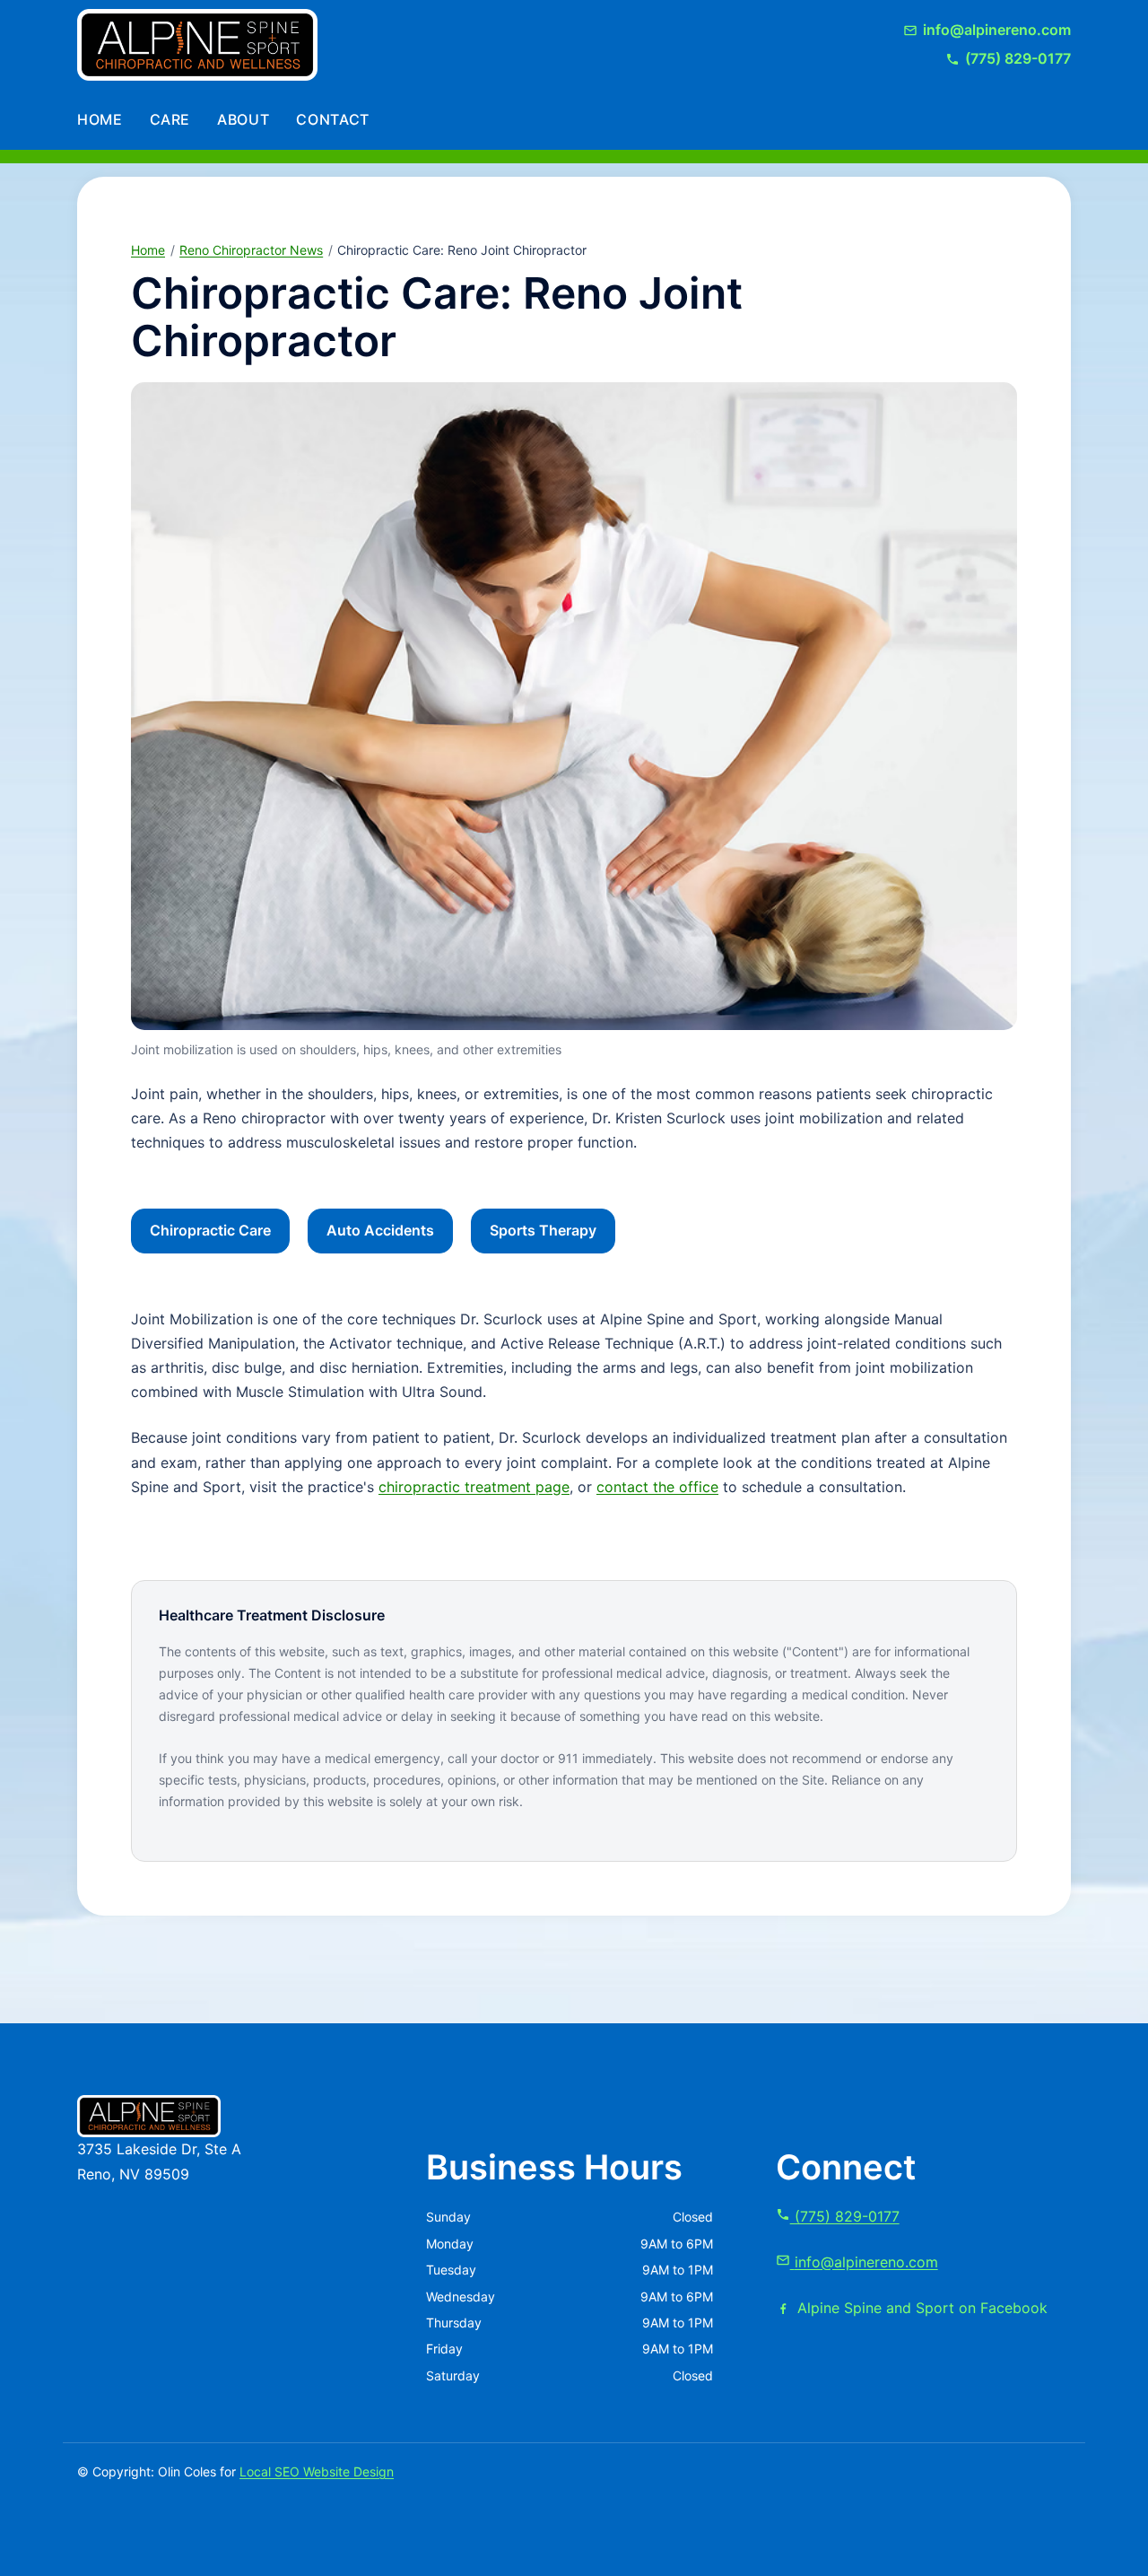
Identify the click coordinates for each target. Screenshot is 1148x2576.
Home (100, 119)
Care (170, 119)
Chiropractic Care (210, 1230)
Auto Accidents (380, 1230)
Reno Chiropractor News (251, 250)
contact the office (657, 1487)
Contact (332, 119)
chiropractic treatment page (474, 1487)
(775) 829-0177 (845, 2216)
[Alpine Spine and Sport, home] (197, 45)
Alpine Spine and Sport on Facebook (922, 2308)
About (243, 119)
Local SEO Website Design (317, 2471)
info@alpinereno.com (866, 2262)
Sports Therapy (543, 1230)
